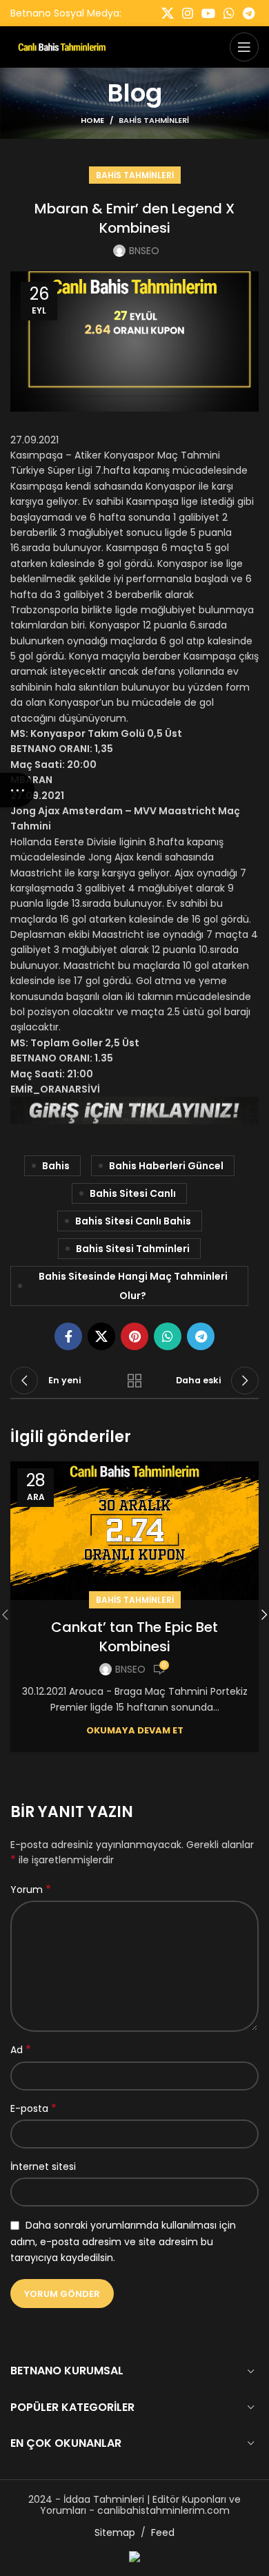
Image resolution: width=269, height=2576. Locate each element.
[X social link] (168, 13)
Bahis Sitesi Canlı (133, 1193)
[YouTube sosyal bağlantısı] (208, 13)
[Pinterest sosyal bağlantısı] (134, 1336)
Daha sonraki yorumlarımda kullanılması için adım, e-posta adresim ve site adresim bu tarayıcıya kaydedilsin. (123, 2241)
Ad (21, 2050)
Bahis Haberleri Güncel (166, 1166)
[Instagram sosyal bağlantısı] (188, 13)
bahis (56, 1166)
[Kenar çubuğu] (17, 790)
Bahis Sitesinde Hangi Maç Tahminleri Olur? (133, 1286)
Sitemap (115, 2532)
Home (92, 120)
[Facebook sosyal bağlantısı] (68, 1336)
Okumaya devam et (135, 1730)
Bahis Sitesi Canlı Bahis (133, 1221)
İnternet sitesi (43, 2166)
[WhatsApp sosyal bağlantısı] (229, 13)
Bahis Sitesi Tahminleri (133, 1249)
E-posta (33, 2108)
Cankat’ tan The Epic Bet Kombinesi (134, 1637)
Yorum (31, 1890)
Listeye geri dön (134, 1381)
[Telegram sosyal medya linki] (249, 13)
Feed (163, 2532)
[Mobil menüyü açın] (244, 47)
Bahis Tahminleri (154, 120)
